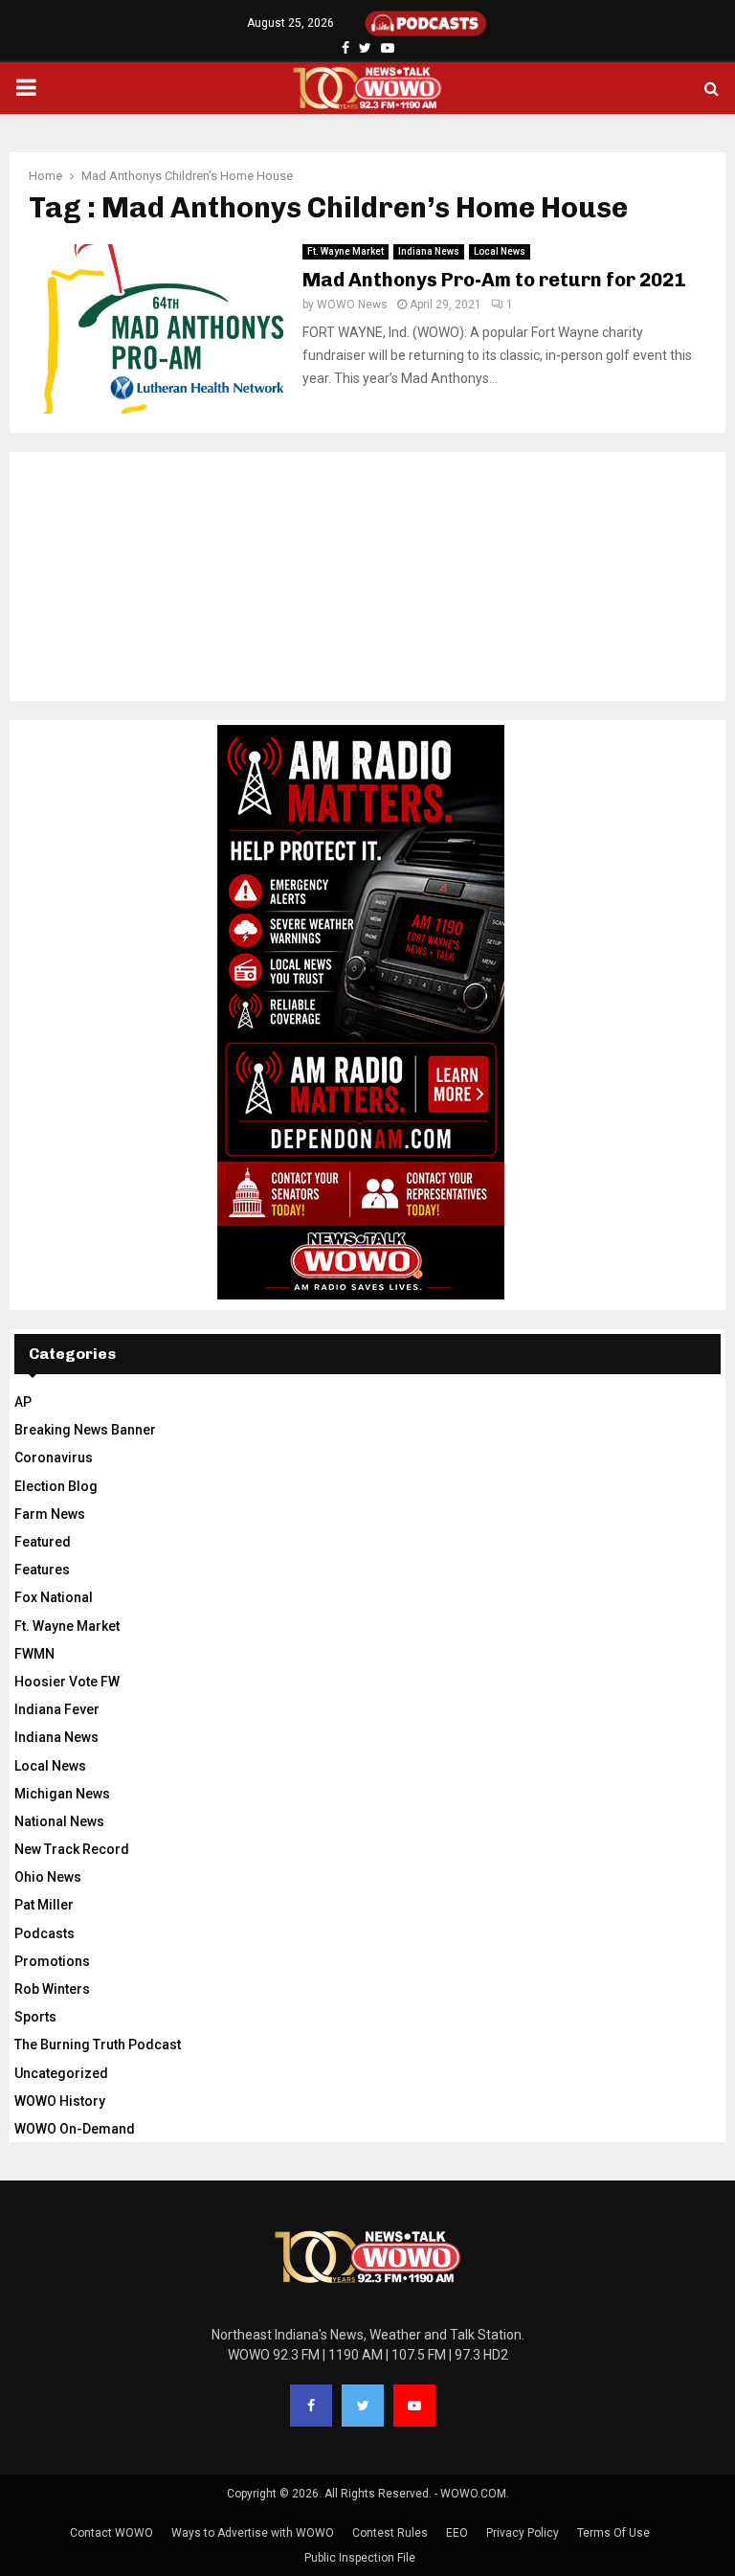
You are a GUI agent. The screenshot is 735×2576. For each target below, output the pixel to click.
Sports (35, 2017)
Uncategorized (61, 2073)
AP (23, 1402)
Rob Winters (52, 1989)
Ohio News (48, 1877)
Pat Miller (44, 1905)
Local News (500, 251)
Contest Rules (390, 2533)
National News (59, 1821)
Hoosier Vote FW (67, 1682)
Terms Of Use (613, 2533)
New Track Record (72, 1849)
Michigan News (62, 1794)
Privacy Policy (523, 2533)
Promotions (52, 1961)
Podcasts (45, 1933)
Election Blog (56, 1486)
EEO (457, 2533)
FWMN (34, 1654)
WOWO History (60, 2101)
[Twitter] (363, 2406)
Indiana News (429, 251)
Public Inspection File (360, 2558)
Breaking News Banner (85, 1430)
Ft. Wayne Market (345, 251)
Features (42, 1570)
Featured (43, 1542)
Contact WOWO (111, 2533)
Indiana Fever (57, 1709)
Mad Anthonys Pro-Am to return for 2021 (494, 280)
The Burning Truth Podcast (98, 2045)
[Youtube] (414, 2406)
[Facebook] (311, 2406)
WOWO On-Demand (75, 2129)
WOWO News (352, 305)
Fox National (54, 1597)
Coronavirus (54, 1457)
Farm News (50, 1514)
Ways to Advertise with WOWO (253, 2533)
